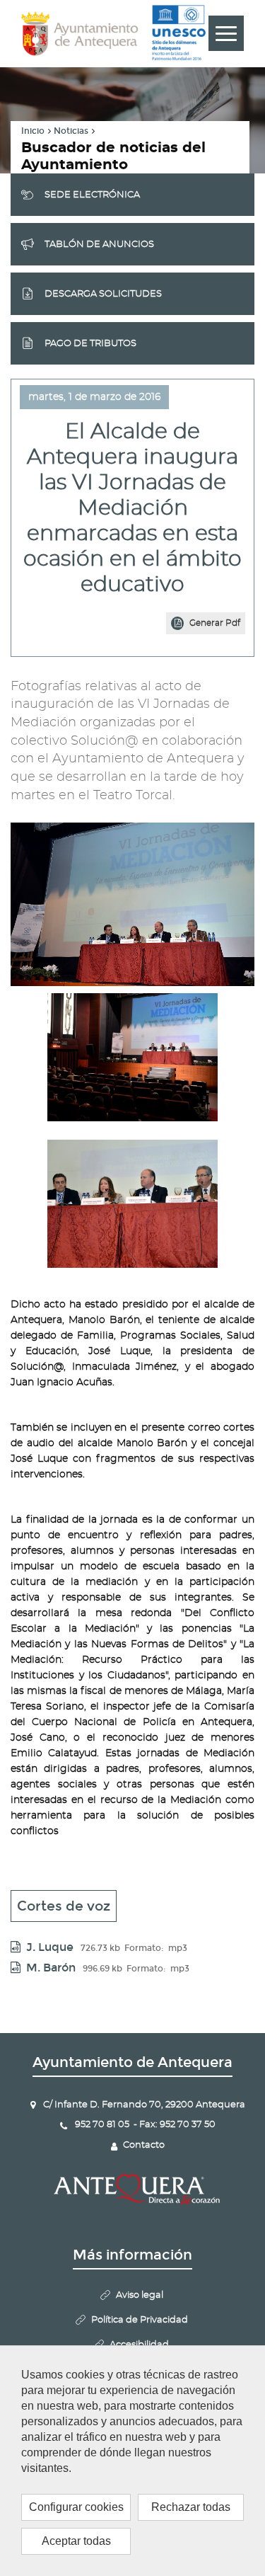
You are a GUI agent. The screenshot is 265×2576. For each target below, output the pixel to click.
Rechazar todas (191, 2507)
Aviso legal (140, 2295)
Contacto (144, 2145)
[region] (132, 2461)
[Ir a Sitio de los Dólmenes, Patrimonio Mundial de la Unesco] (179, 33)
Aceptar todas (76, 2541)
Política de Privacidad (140, 2320)
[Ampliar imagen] (132, 1057)
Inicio (33, 131)
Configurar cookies (76, 2507)
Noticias (71, 131)
